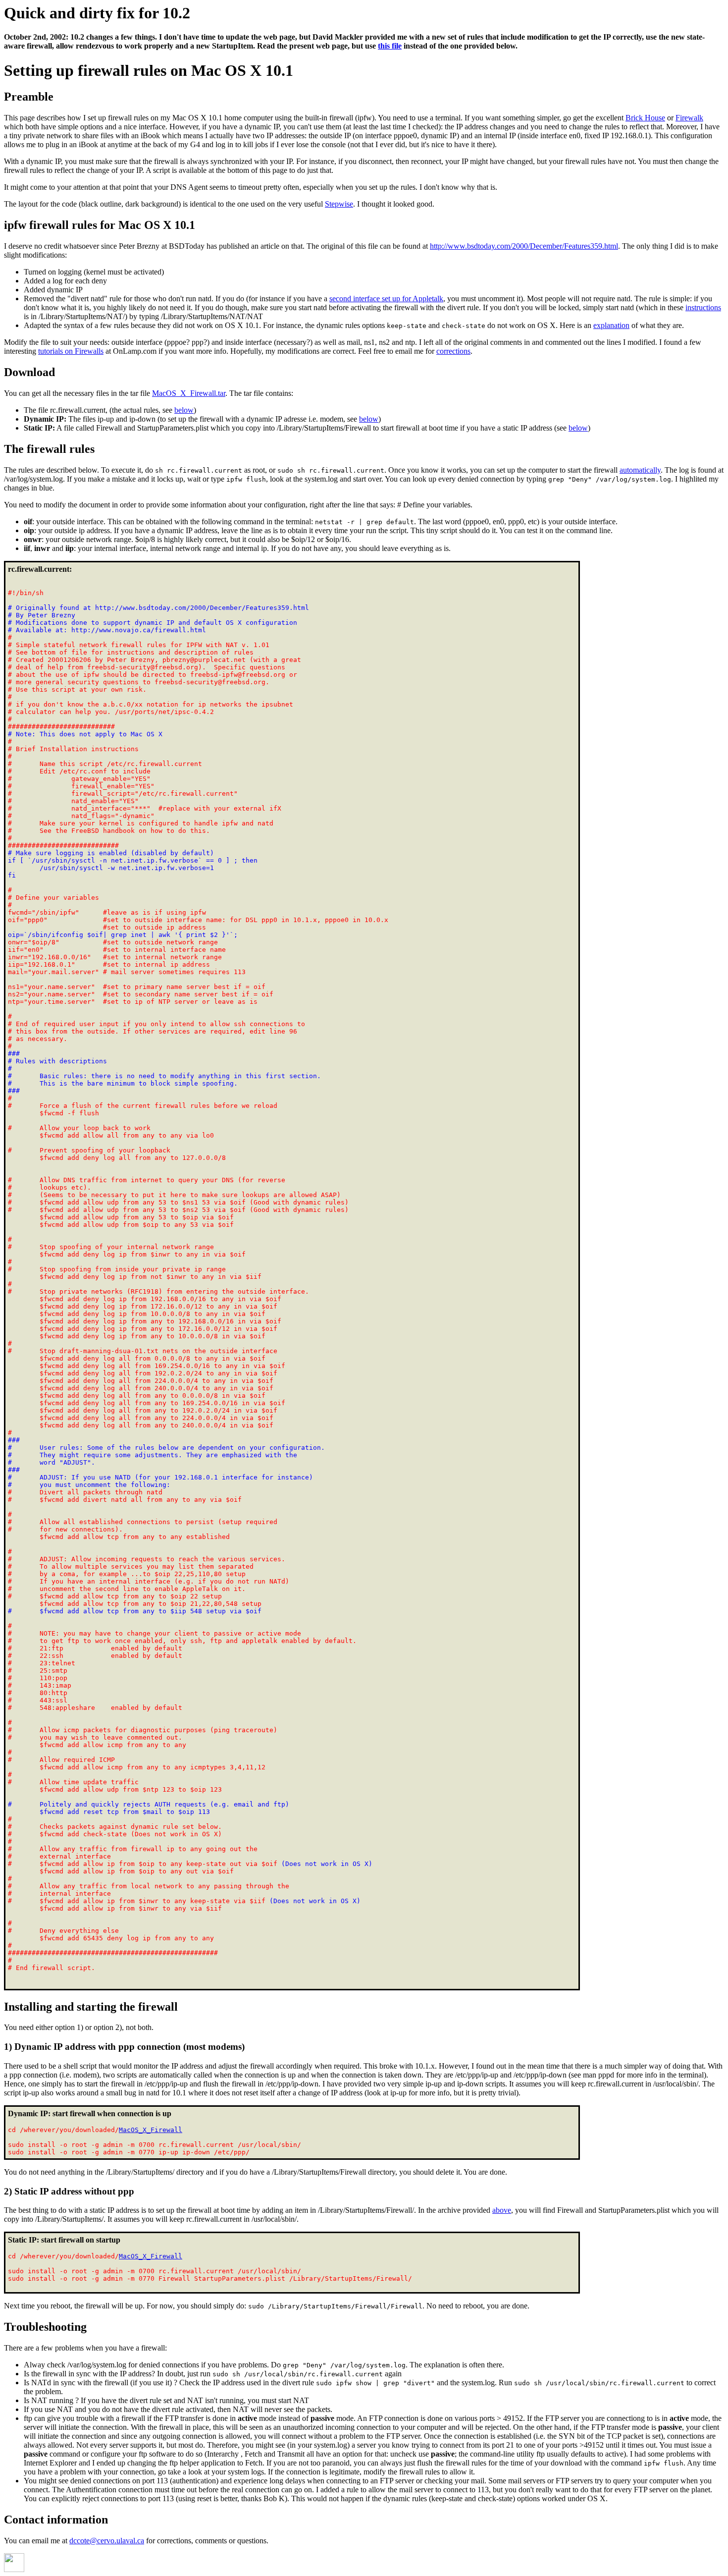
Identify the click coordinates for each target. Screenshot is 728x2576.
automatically (640, 470)
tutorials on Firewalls (71, 351)
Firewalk (689, 118)
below (184, 410)
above (502, 2210)
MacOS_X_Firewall (151, 2130)
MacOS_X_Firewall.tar (189, 393)
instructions (703, 307)
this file (390, 46)
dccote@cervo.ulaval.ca (107, 2541)
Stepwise (339, 204)
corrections (453, 351)
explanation (611, 325)
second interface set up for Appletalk (386, 299)
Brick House (645, 118)
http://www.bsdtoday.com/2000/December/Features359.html (524, 246)
